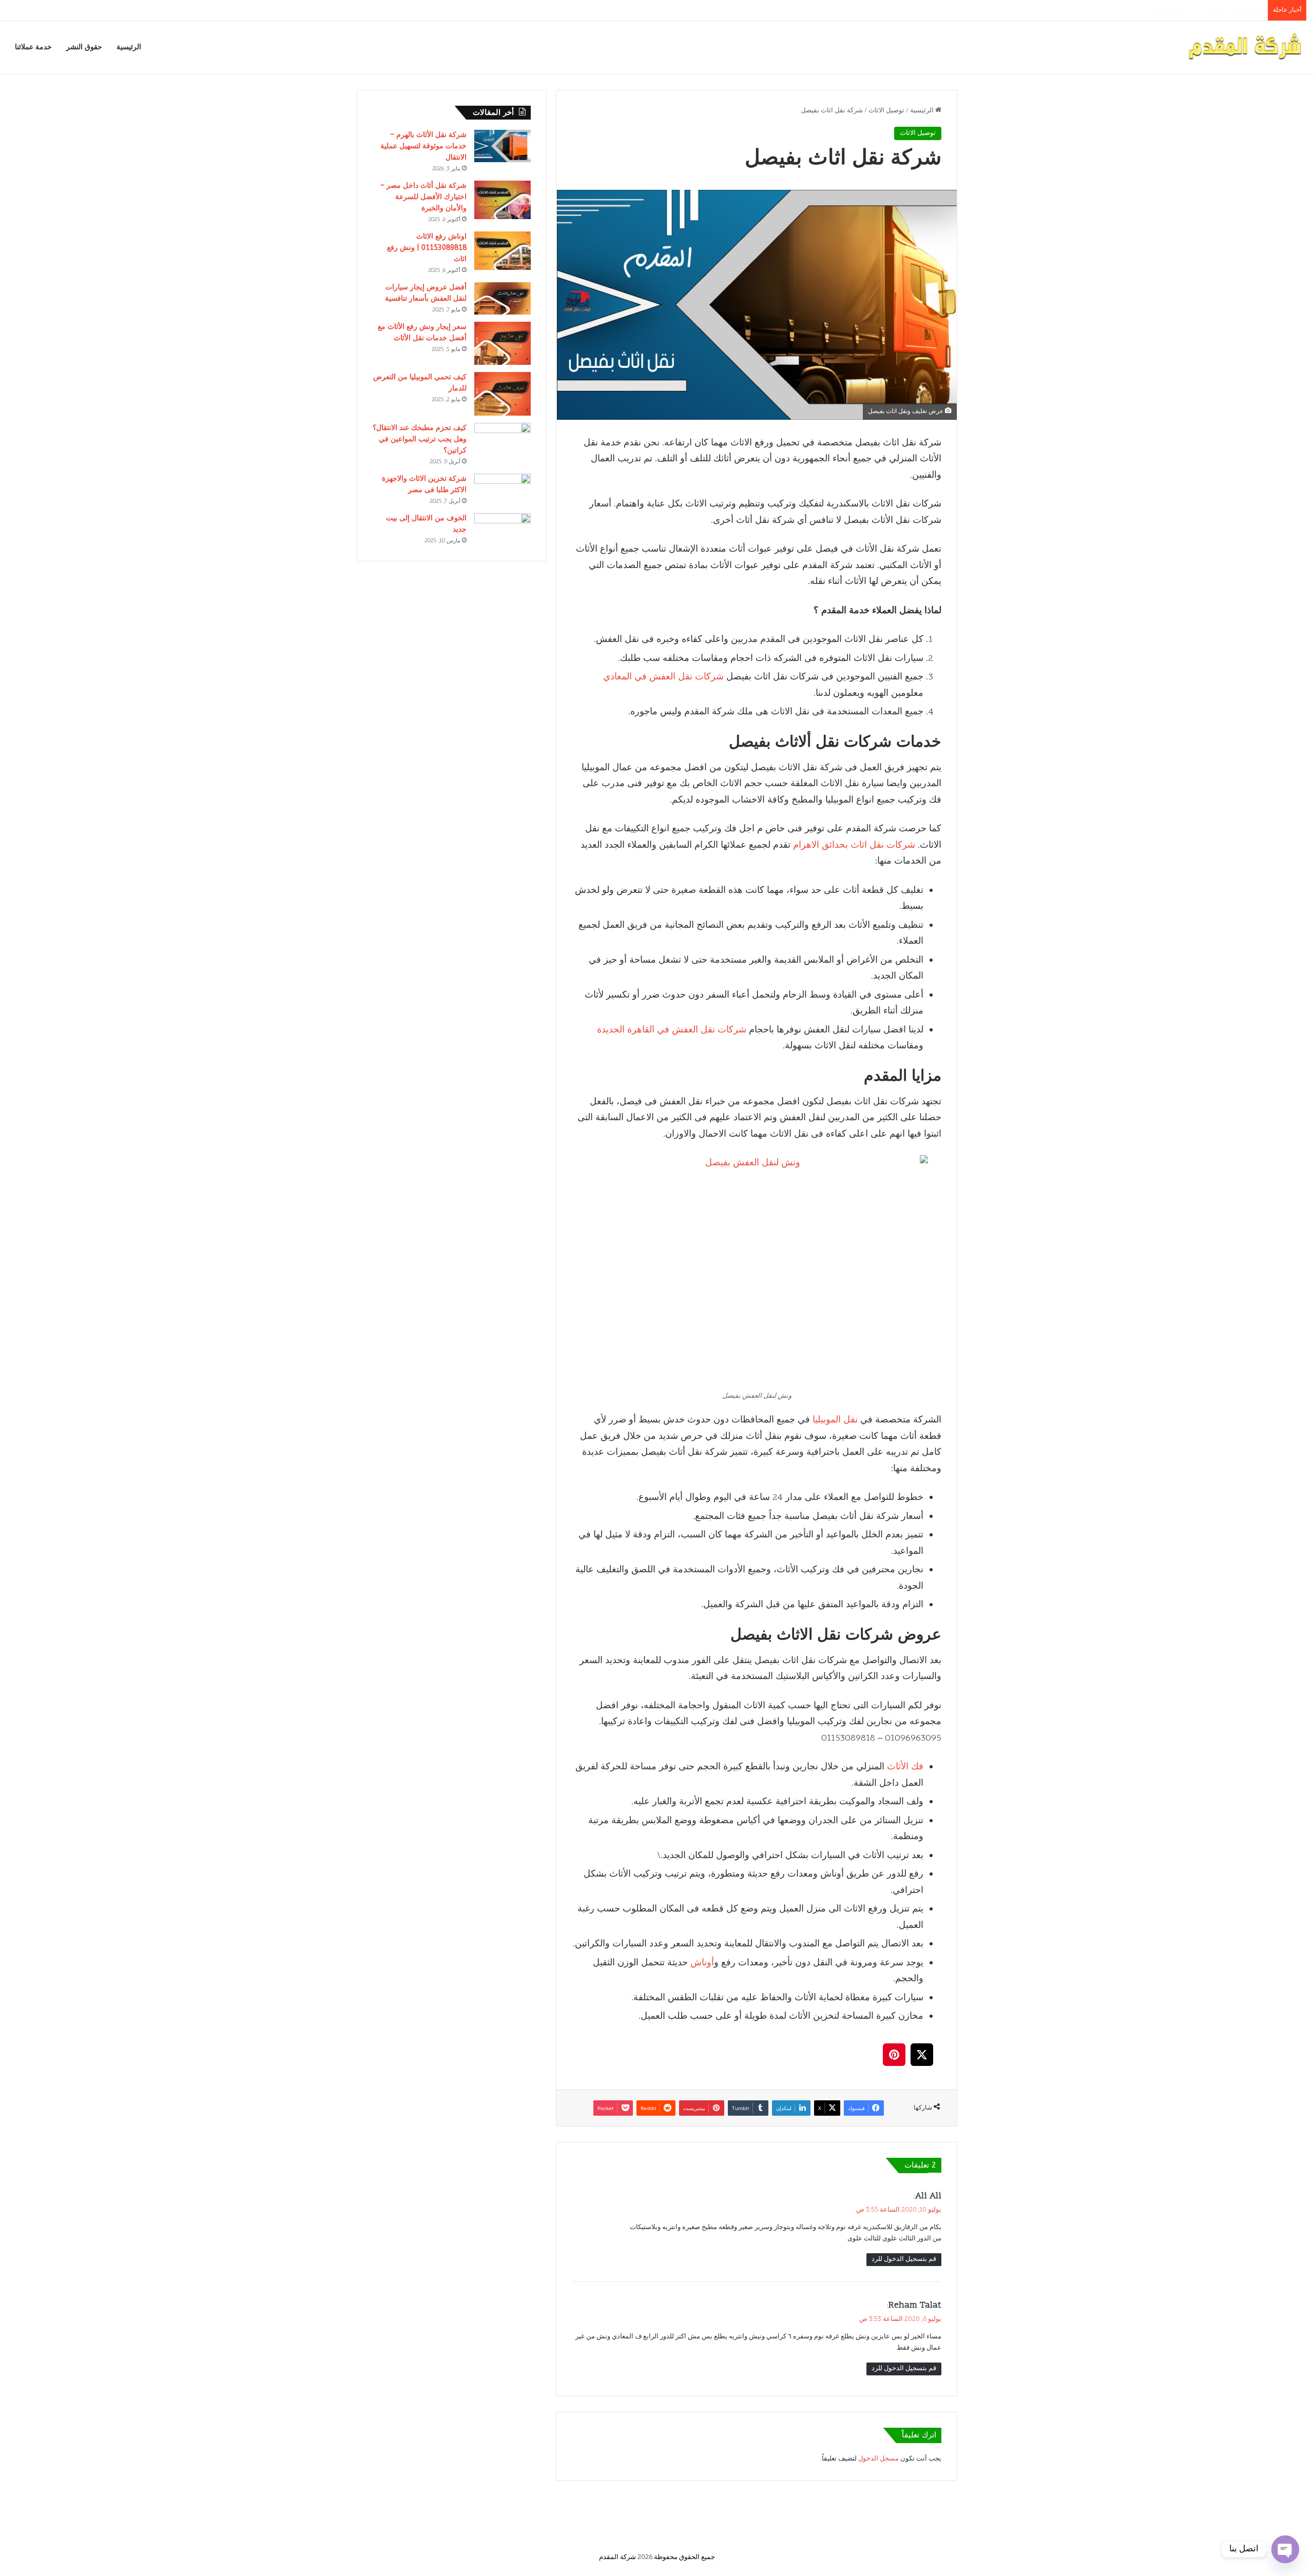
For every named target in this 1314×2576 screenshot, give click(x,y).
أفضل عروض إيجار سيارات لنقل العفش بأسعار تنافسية (1187, 10)
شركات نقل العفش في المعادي (663, 677)
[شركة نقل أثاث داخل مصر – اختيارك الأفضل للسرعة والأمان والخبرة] (503, 200)
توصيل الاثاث (886, 111)
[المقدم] (1244, 47)
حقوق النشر (84, 47)
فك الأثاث (905, 1767)
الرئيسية (129, 47)
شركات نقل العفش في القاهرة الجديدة (672, 1030)
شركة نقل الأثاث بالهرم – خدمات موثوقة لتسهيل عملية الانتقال (423, 146)
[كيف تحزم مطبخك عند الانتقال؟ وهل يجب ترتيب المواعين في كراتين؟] (503, 439)
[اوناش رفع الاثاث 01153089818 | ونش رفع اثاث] (503, 251)
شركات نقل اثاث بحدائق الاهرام (854, 845)
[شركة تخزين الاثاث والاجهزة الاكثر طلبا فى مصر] (503, 490)
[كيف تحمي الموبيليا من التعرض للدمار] (503, 394)
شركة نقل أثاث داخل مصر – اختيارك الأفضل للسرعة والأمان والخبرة (423, 197)
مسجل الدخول (878, 2459)
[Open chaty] (1285, 2549)
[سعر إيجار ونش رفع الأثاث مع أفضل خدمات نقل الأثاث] (503, 343)
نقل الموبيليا (835, 1420)
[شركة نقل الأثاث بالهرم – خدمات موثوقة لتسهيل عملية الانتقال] (503, 146)
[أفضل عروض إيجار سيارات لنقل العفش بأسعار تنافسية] (503, 298)
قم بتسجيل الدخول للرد (904, 2259)
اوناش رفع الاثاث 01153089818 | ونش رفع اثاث (427, 248)
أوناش (702, 1963)
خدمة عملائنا (33, 47)
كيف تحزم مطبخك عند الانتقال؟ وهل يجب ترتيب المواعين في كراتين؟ (420, 439)
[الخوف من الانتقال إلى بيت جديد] (503, 529)
